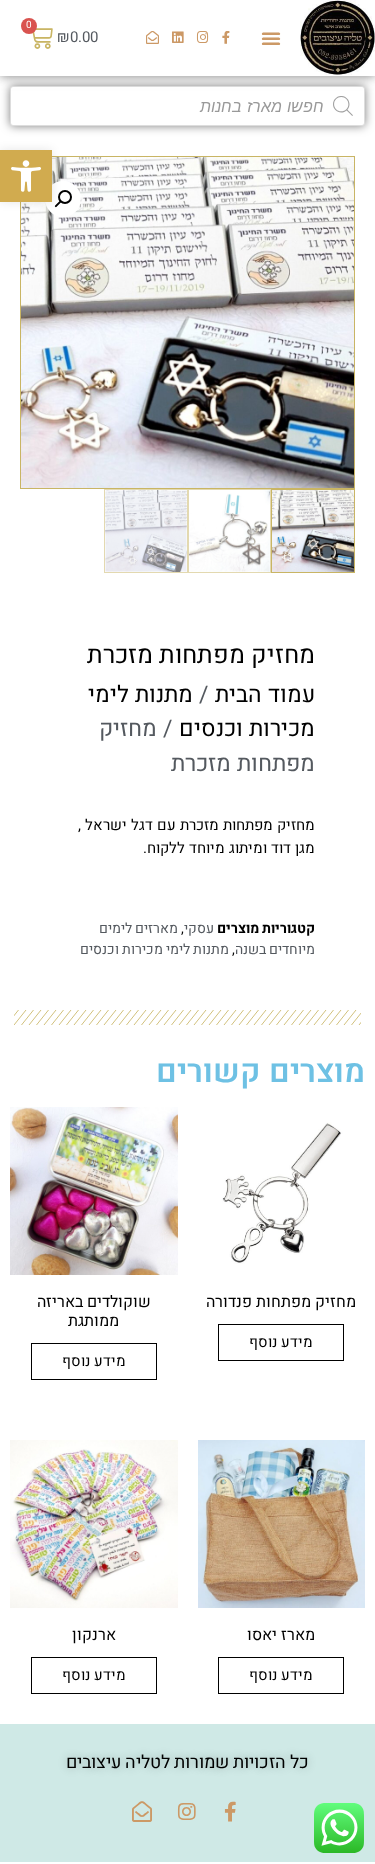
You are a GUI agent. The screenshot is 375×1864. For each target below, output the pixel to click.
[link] (26, 176)
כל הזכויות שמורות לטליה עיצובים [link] (187, 1762)
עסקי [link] (199, 928)
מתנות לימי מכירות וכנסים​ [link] (201, 712)
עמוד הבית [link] (265, 695)
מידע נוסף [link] (281, 1342)
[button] (271, 38)
